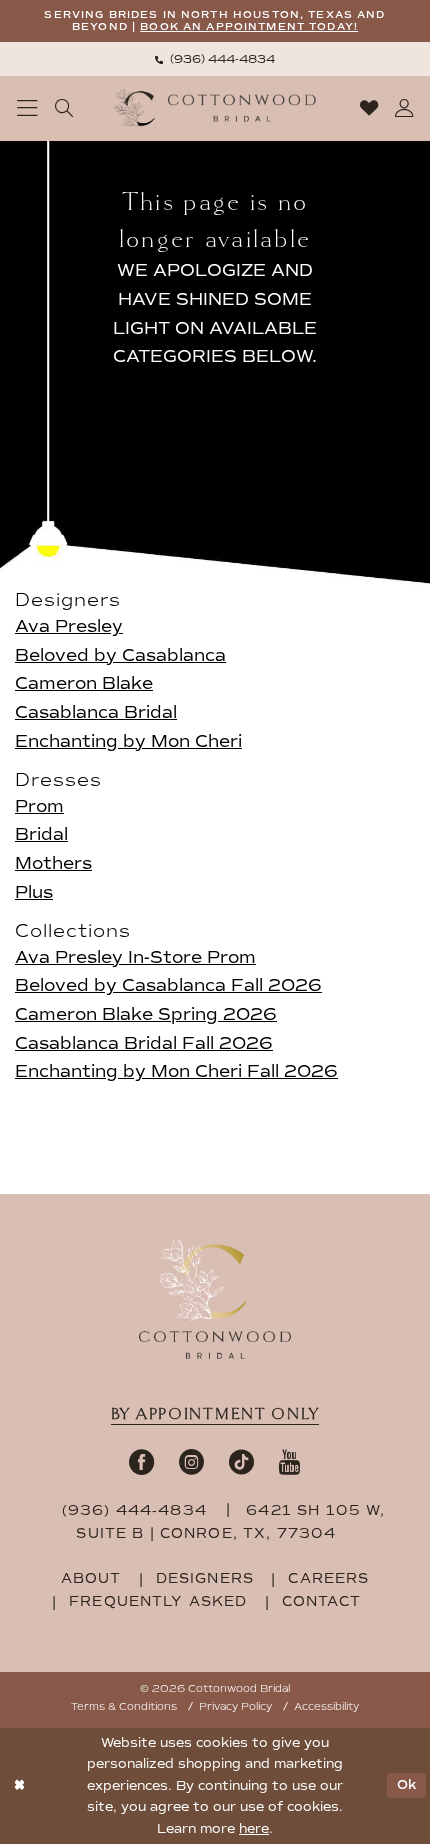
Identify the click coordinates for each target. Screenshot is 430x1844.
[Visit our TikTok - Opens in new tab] (241, 1461)
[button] (28, 108)
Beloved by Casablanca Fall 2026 (168, 985)
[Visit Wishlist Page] (368, 108)
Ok (407, 1785)
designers (205, 1578)
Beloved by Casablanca (120, 655)
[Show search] (64, 108)
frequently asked (158, 1601)
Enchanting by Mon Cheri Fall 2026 (176, 1071)
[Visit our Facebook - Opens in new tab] (141, 1461)
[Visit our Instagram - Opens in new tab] (191, 1461)
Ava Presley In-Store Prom (135, 957)
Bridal (41, 834)
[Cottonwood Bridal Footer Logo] (214, 1299)
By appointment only (215, 1414)
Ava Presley (69, 626)
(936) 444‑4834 (137, 1510)
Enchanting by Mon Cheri (128, 741)
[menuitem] (215, 58)
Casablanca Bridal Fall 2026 (144, 1043)
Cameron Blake (84, 683)
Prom (39, 806)
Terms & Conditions (124, 1706)
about (91, 1578)
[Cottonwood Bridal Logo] (215, 108)
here (254, 1828)
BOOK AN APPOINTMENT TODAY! (249, 26)
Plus (34, 892)
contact (321, 1601)
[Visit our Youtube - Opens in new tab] (290, 1461)
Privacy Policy (235, 1706)
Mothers (53, 863)
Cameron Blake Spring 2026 (146, 1014)
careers (328, 1578)
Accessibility (326, 1706)
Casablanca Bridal (96, 712)
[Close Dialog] (19, 1786)
